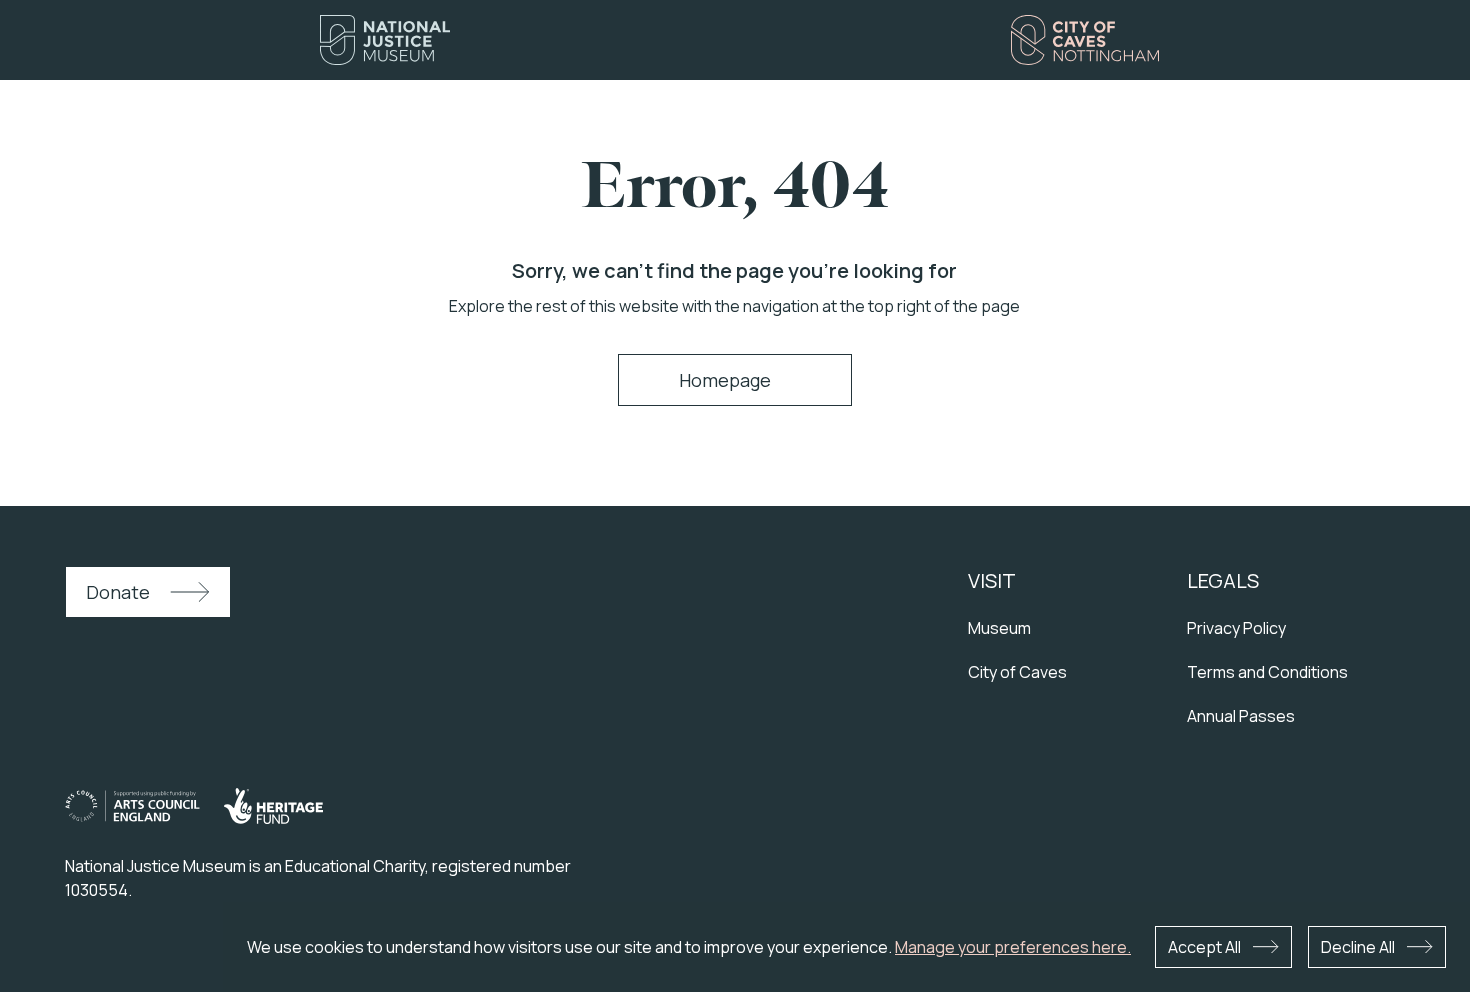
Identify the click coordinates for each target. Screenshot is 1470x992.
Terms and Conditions (1267, 672)
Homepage (725, 380)
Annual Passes (1241, 716)
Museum (999, 628)
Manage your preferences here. (1013, 947)
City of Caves (1017, 672)
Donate (118, 592)
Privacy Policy (1236, 628)
